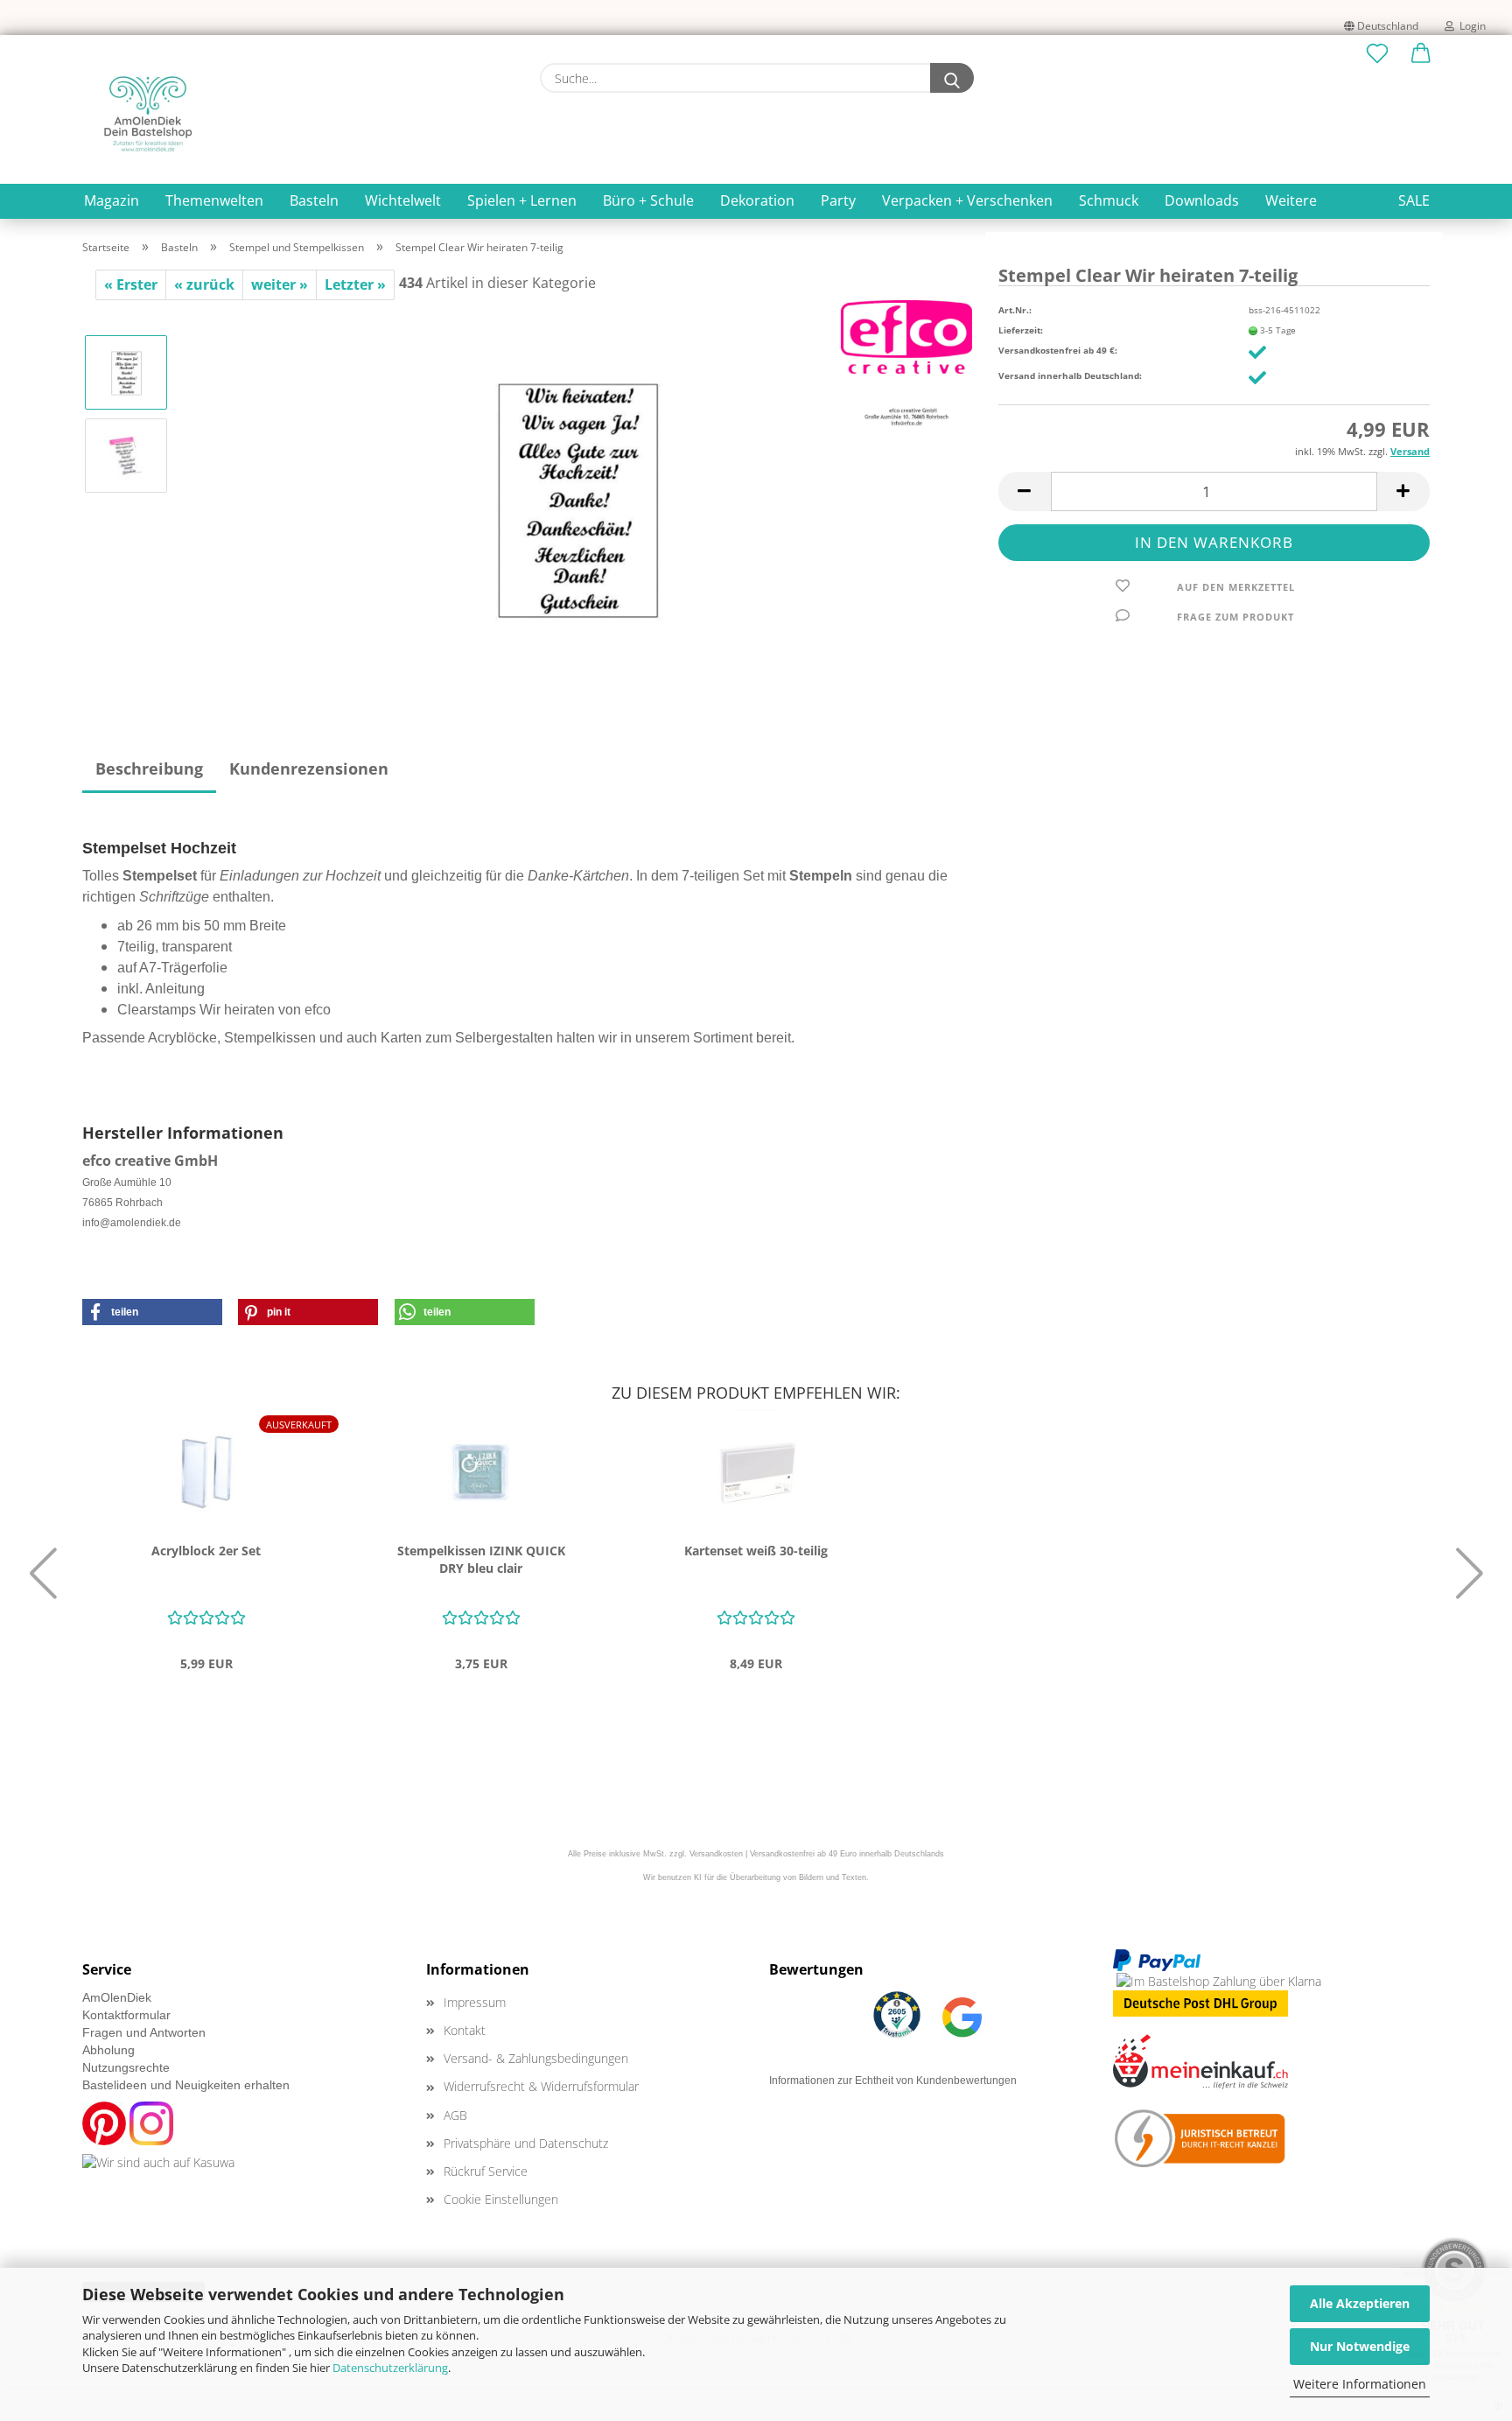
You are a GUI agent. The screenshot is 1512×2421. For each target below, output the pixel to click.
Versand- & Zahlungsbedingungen (536, 2058)
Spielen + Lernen (522, 200)
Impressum (475, 2002)
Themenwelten (214, 200)
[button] (1421, 54)
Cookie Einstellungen (501, 2199)
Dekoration (757, 200)
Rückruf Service (486, 2171)
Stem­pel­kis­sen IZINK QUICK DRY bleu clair (481, 1559)
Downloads (1202, 200)
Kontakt (465, 2030)
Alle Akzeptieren (1360, 2303)
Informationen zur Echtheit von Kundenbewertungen (893, 2081)
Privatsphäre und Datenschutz (526, 2143)
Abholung (108, 2050)
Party (838, 200)
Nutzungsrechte (126, 2067)
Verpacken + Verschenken (967, 200)
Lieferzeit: (1021, 330)
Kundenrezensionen (309, 768)
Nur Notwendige (1360, 2346)
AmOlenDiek (117, 1997)
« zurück (204, 284)
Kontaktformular (126, 2015)
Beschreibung (149, 768)
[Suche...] (952, 78)
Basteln (314, 200)
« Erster (131, 284)
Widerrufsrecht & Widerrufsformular (541, 2086)
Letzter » (355, 284)
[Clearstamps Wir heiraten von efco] (577, 495)
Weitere (1291, 200)
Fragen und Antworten (144, 2032)
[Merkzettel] (1377, 54)
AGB (455, 2115)
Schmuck (1109, 200)
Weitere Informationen (1360, 2384)
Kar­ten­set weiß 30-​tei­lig (756, 1551)
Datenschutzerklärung (390, 2368)
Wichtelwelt (403, 200)
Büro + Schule (648, 200)
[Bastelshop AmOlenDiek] (148, 114)
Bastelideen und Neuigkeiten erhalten (186, 2085)
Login (1470, 26)
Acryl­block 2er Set (206, 1551)
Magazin (112, 200)
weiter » (280, 284)
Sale (1414, 200)
